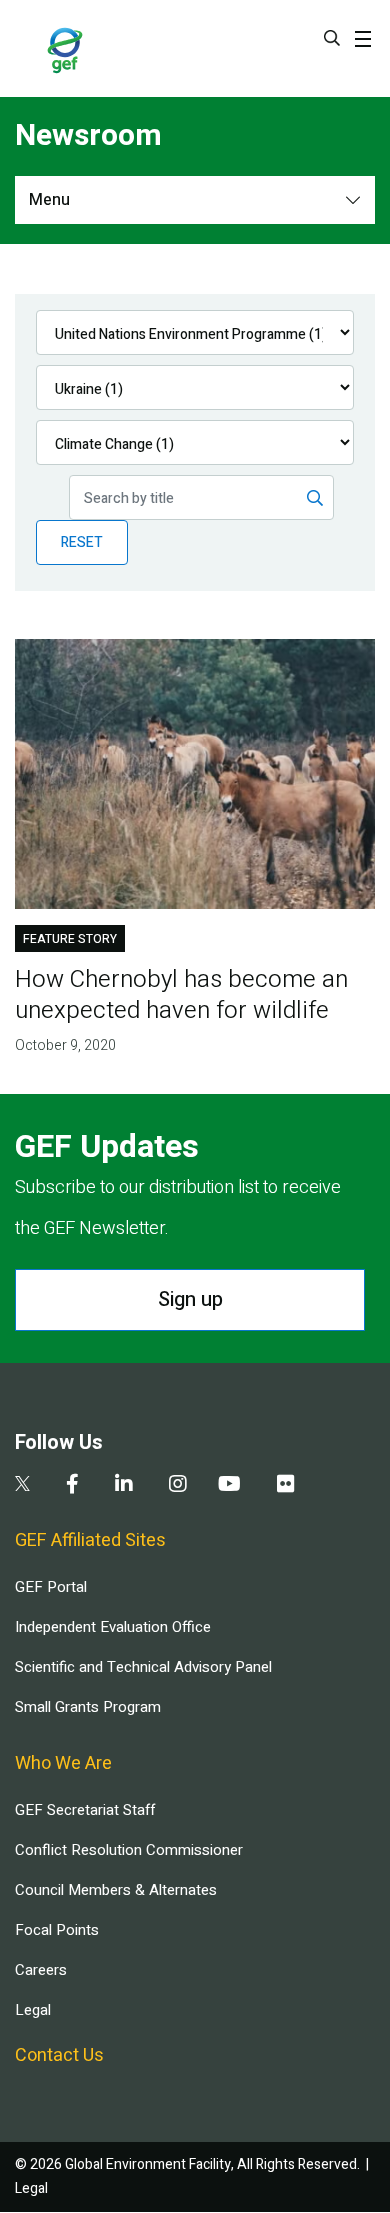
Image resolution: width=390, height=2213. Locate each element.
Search (332, 38)
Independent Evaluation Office (113, 1627)
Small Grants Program (88, 1707)
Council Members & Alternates (116, 1890)
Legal (33, 2010)
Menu (49, 200)
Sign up (190, 1299)
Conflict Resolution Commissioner (129, 1850)
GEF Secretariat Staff (85, 1810)
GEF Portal (51, 1587)
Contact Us (59, 2055)
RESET (82, 542)
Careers (41, 1970)
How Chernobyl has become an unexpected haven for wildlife (181, 995)
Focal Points (57, 1930)
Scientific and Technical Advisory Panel (143, 1667)
